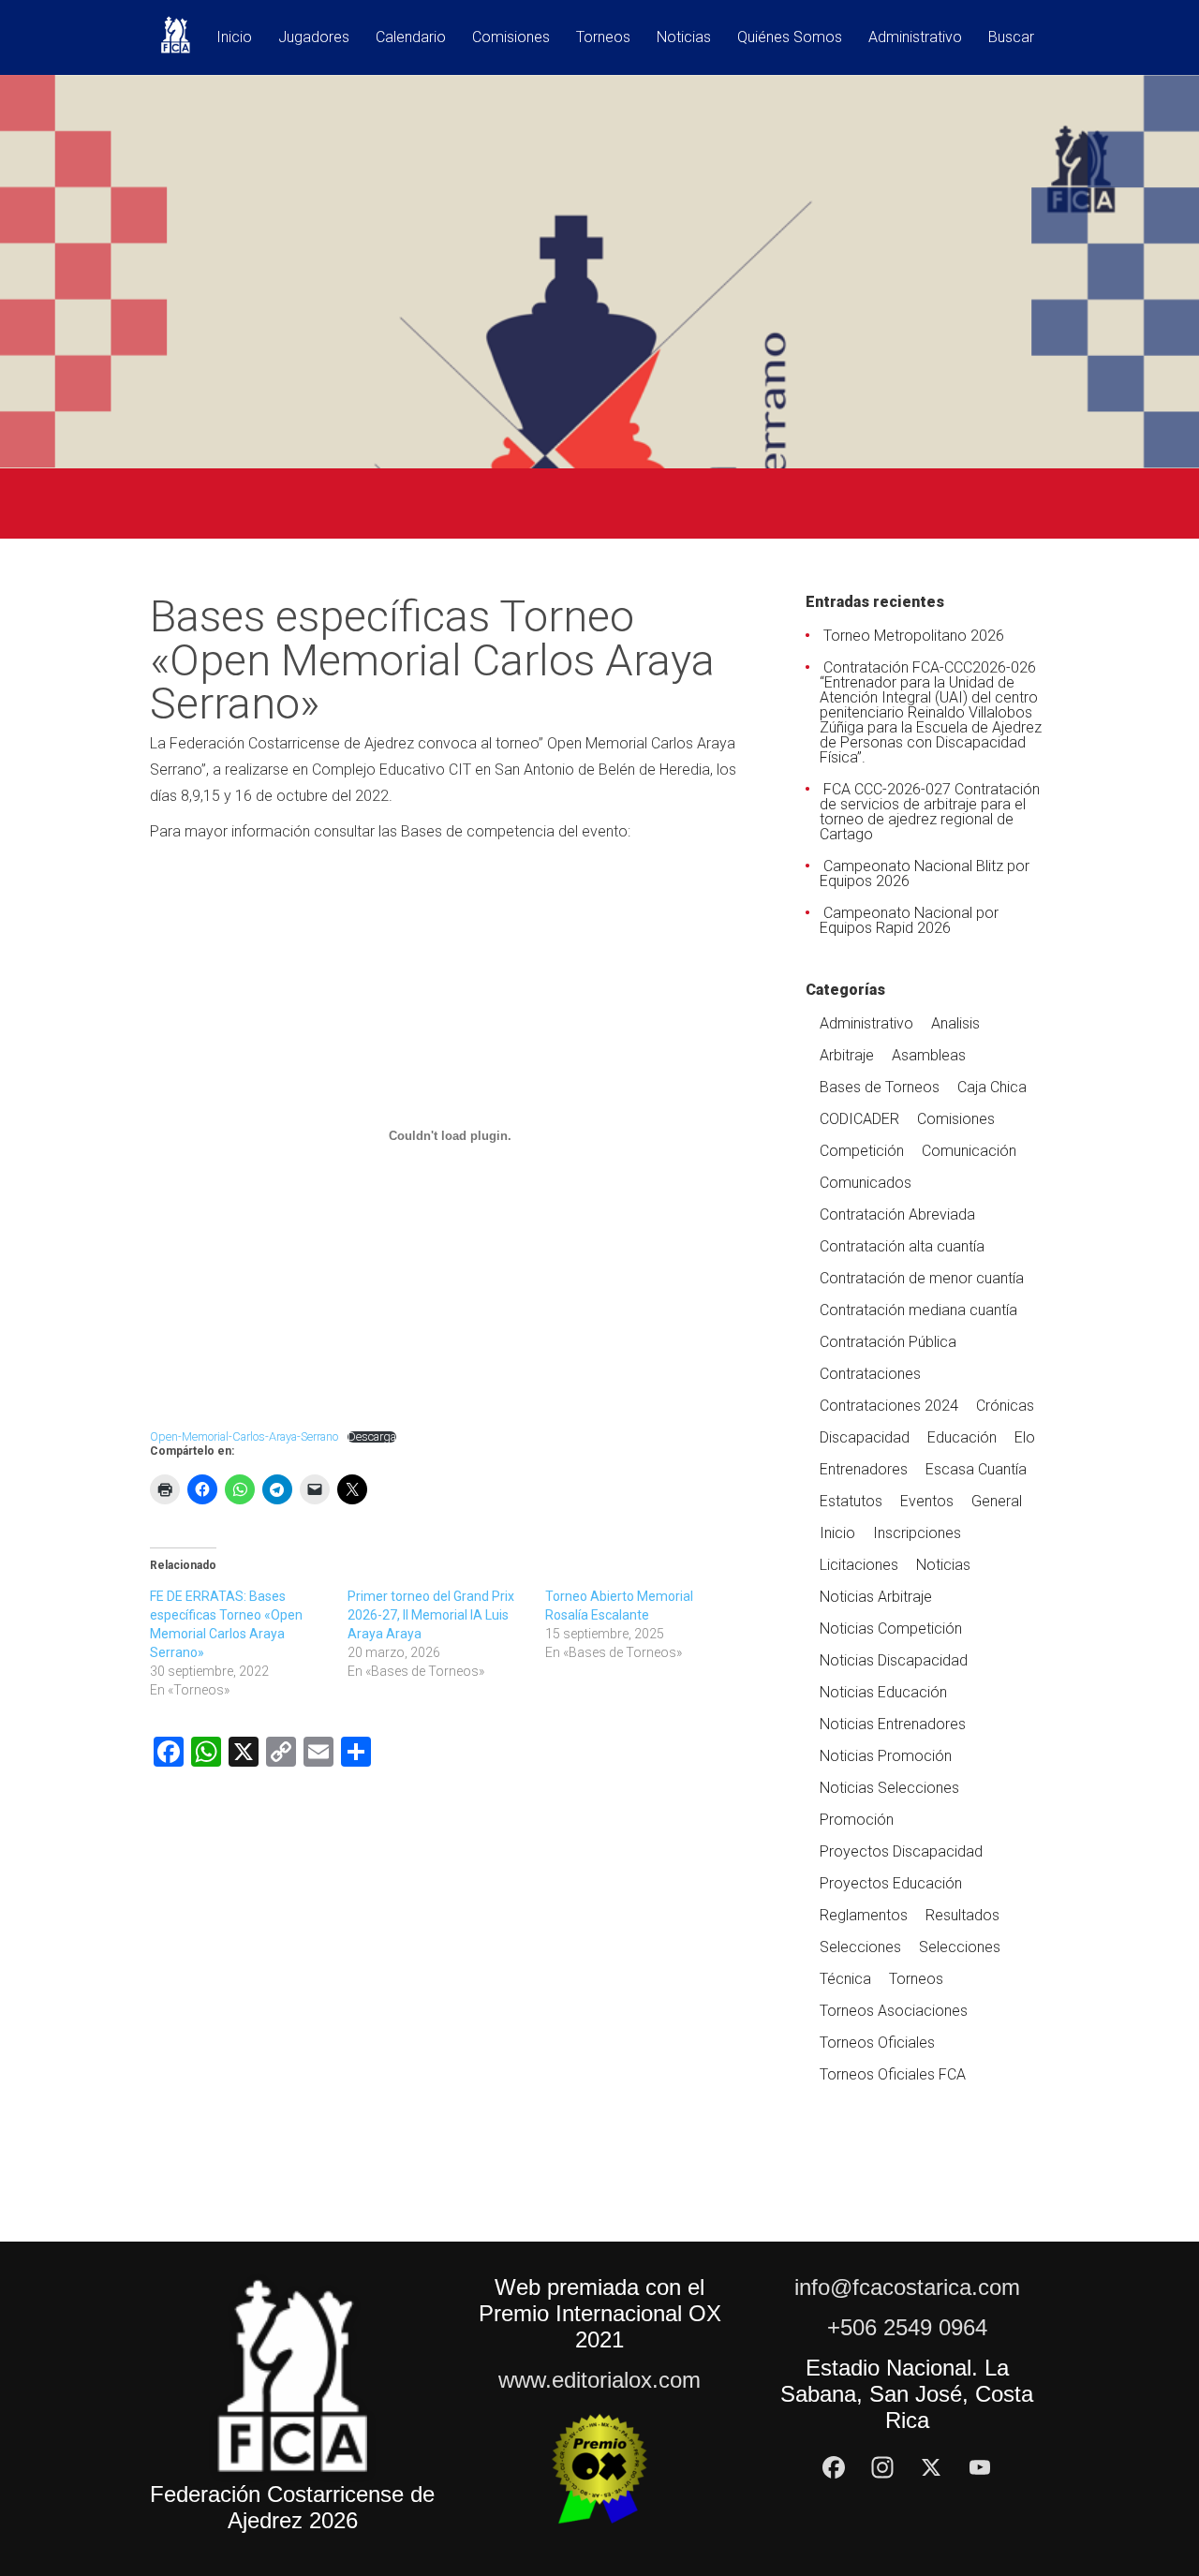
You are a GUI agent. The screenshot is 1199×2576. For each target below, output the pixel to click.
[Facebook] (834, 2467)
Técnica (845, 1979)
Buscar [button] (1011, 38)
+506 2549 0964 (907, 2327)
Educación (962, 1437)
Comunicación (969, 1151)
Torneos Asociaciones (894, 2011)
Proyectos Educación (891, 1883)
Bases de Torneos (880, 1087)
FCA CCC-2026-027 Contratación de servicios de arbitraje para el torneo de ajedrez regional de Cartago (930, 812)
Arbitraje (847, 1055)
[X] (931, 2467)
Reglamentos (864, 1915)
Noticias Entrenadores (893, 1724)
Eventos (927, 1501)
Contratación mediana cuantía (918, 1310)
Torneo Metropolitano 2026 (914, 636)
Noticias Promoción (886, 1756)
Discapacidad (865, 1437)
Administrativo (915, 38)
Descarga (372, 1437)
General (997, 1501)
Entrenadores (864, 1469)
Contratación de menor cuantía (922, 1278)
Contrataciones (870, 1374)
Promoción (857, 1820)
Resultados (962, 1915)
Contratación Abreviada (897, 1214)
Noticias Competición (891, 1629)
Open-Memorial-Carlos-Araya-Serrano (244, 1436)
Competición (862, 1151)
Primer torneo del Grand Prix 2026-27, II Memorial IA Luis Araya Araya (431, 1615)
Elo (1025, 1437)
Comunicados (866, 1183)
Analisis (955, 1023)
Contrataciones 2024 (889, 1406)
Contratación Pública (888, 1342)
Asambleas (929, 1055)
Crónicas (1005, 1406)
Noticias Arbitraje (876, 1597)
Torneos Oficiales (877, 2043)
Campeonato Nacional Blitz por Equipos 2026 (925, 873)
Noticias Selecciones (889, 1788)
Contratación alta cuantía (902, 1246)
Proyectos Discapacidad (901, 1851)
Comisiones (511, 38)
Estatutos (851, 1501)
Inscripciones (917, 1533)
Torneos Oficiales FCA (893, 2074)
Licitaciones (859, 1565)
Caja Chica (992, 1087)
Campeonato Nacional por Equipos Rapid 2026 (909, 920)
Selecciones (860, 1947)
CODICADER (859, 1119)
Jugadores (314, 38)
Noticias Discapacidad (894, 1660)
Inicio (234, 38)
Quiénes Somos (790, 38)
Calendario (411, 38)
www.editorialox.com (599, 2380)
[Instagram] (882, 2467)
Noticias (684, 38)
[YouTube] (980, 2467)
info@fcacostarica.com (907, 2287)
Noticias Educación (883, 1692)
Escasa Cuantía (976, 1469)
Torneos (603, 38)
